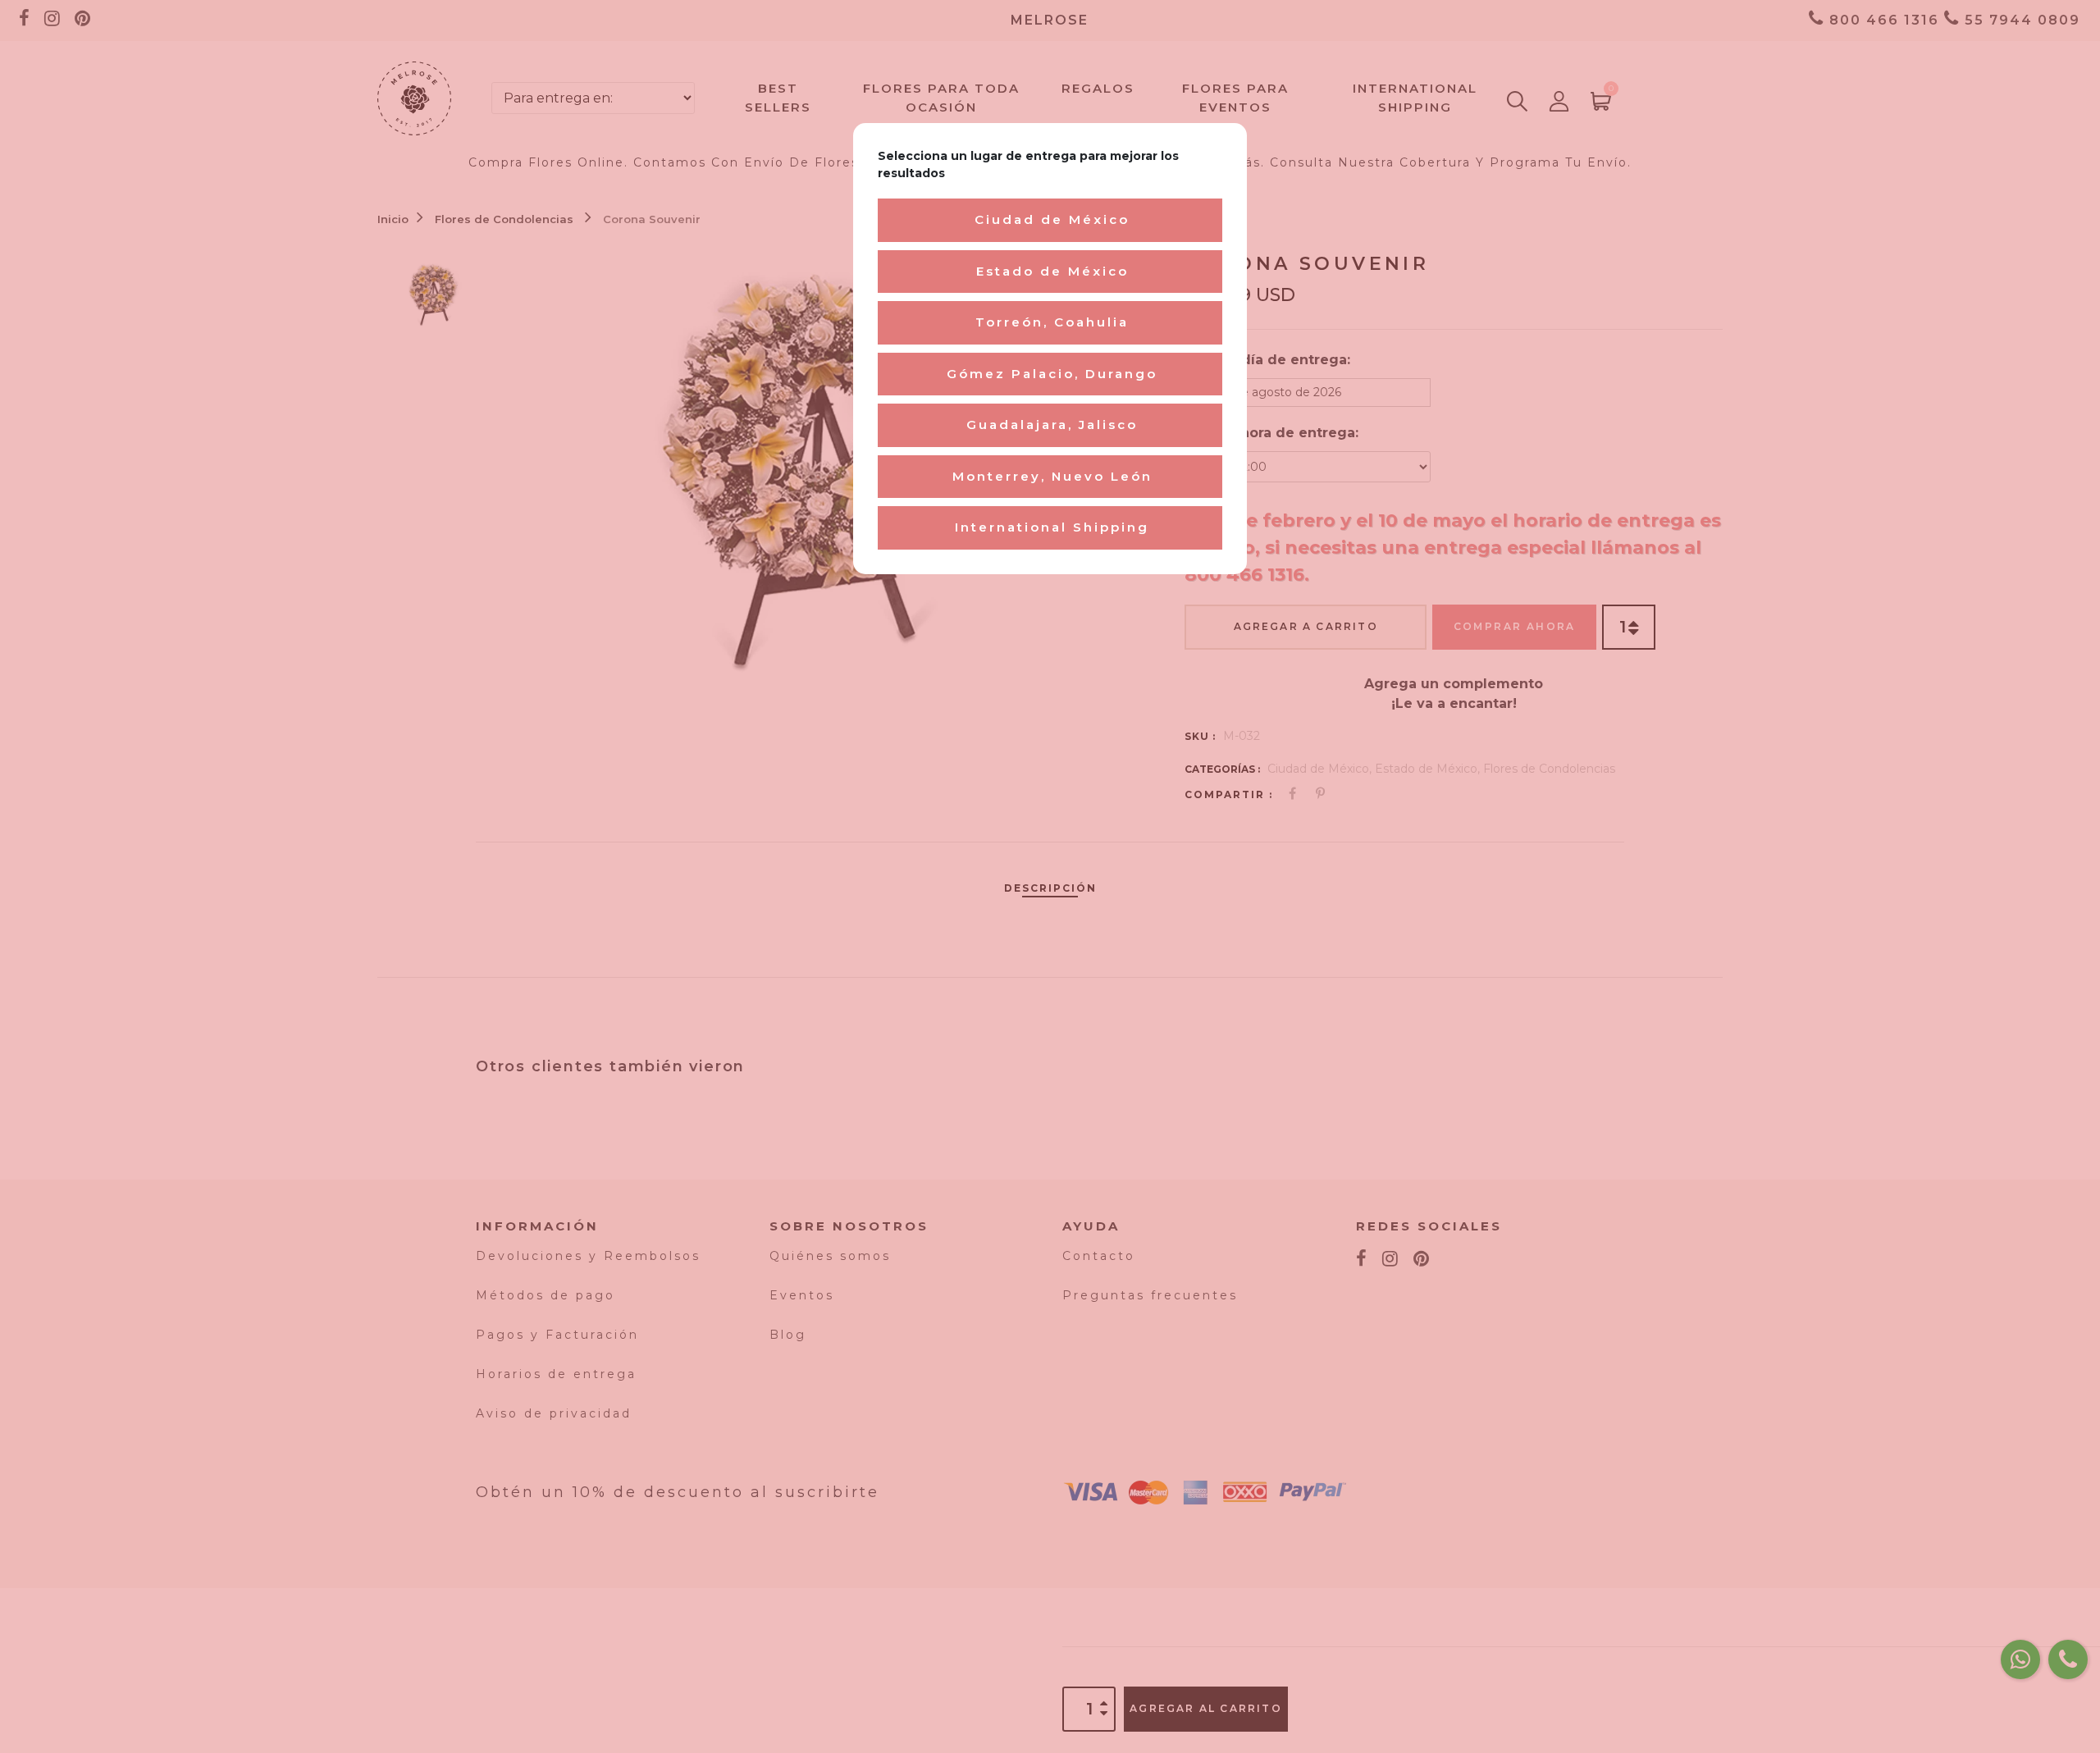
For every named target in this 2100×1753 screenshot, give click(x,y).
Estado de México (1052, 271)
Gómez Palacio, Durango (1052, 374)
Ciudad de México (1052, 219)
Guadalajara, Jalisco (1052, 425)
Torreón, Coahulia (1052, 322)
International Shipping (1052, 527)
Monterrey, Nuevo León (1052, 476)
